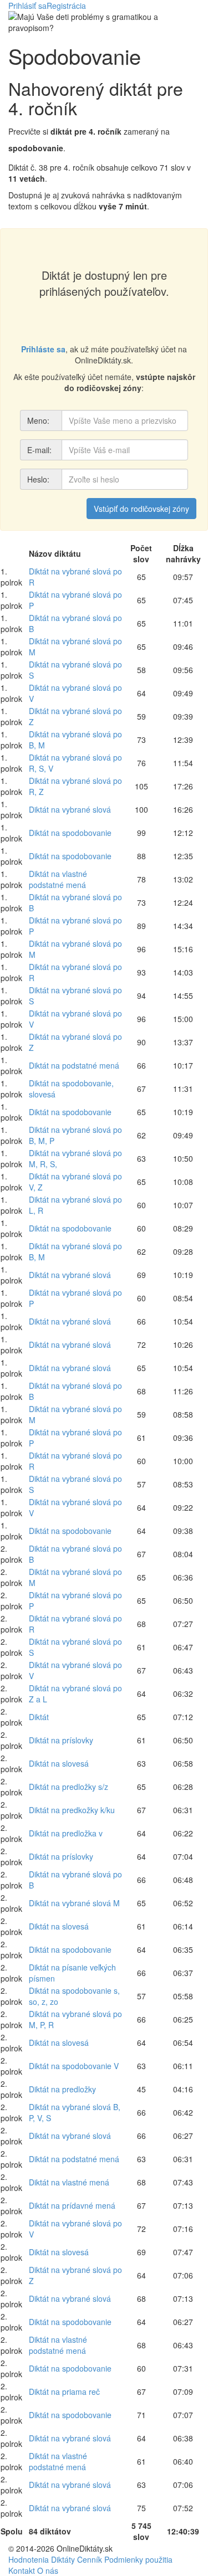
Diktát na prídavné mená (72, 2205)
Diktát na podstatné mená (74, 1065)
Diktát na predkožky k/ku (72, 1810)
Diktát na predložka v (66, 1833)
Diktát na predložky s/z (69, 1787)
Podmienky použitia (138, 2559)
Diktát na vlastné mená (69, 2182)
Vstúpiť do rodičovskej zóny (141, 509)
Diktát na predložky (62, 2089)
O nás (48, 2570)
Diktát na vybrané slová (70, 809)
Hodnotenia (29, 2559)
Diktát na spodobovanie (70, 833)
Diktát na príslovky (61, 1740)
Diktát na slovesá (59, 1763)
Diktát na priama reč (64, 2392)
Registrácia (66, 6)
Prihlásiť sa (27, 6)
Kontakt (22, 2570)
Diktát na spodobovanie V (74, 2066)
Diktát (39, 1717)
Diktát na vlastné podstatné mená (58, 879)
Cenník (90, 2559)
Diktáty (63, 2559)
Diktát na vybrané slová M (74, 1903)
